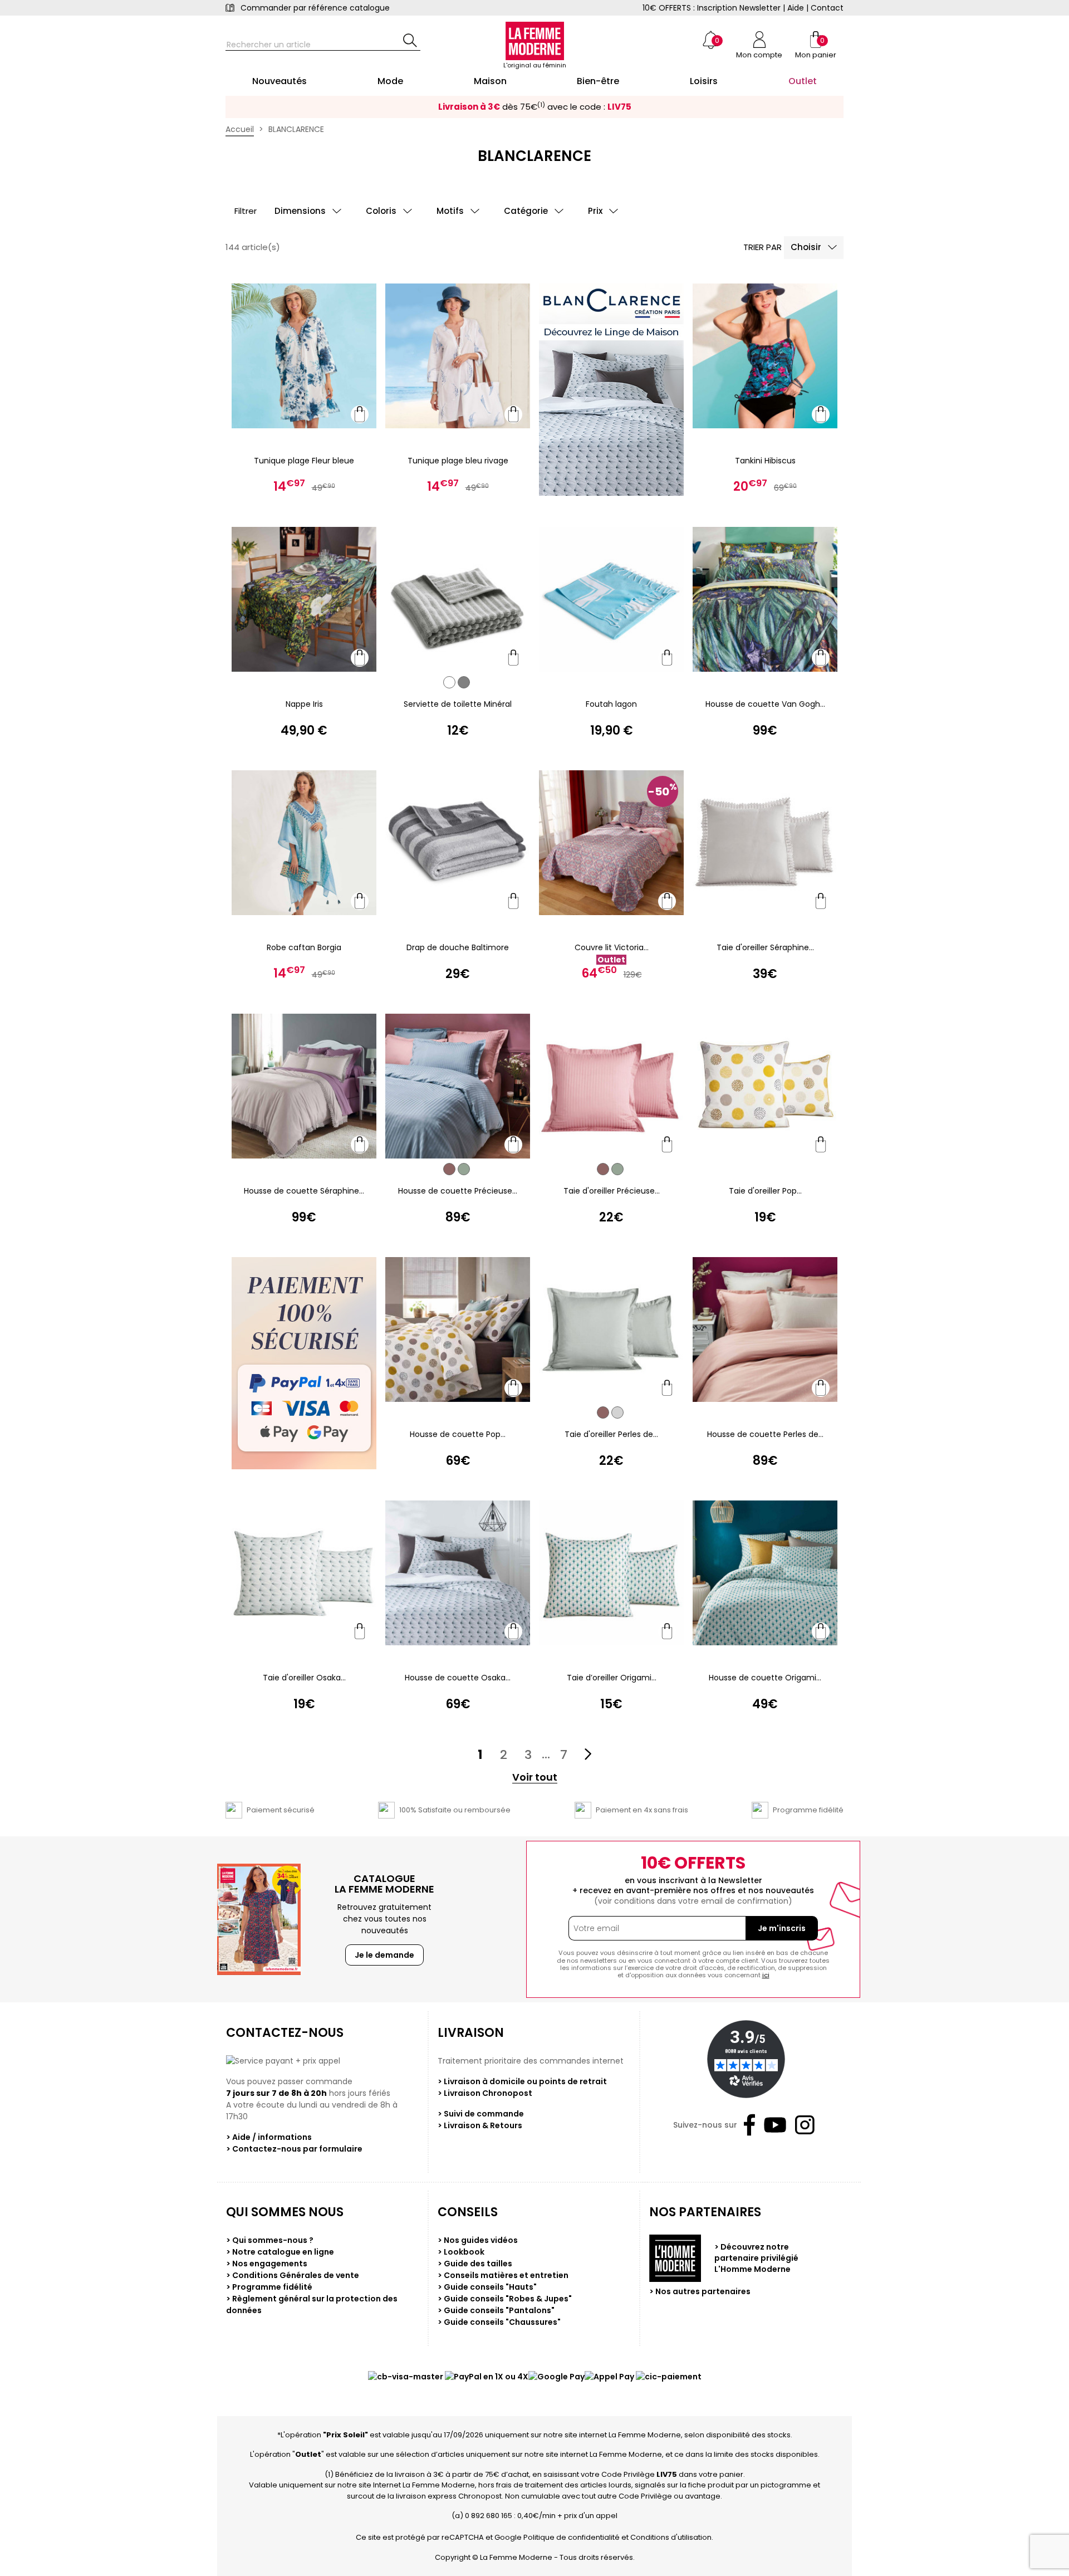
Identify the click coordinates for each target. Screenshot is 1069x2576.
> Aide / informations (269, 2137)
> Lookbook (461, 2252)
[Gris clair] (617, 1412)
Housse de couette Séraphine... (304, 1191)
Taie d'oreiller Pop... (765, 1191)
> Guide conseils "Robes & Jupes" (505, 2299)
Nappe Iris (304, 704)
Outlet (308, 2454)
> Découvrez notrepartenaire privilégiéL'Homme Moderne (756, 2258)
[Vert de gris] (464, 1169)
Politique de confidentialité (572, 2537)
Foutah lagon (611, 704)
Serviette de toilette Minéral (458, 704)
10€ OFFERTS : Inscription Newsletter (712, 8)
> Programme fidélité (269, 2287)
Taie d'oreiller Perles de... (611, 1434)
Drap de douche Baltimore (458, 947)
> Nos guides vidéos (478, 2240)
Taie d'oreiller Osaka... (304, 1678)
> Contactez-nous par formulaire (294, 2149)
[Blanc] (449, 682)
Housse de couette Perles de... (765, 1434)
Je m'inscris (782, 1928)
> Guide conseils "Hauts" (487, 2287)
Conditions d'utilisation (671, 2537)
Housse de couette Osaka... (458, 1678)
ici (766, 1975)
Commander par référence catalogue (315, 8)
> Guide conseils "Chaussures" (499, 2322)
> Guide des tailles (475, 2264)
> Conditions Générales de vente (293, 2275)
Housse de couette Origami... (765, 1678)
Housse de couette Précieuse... (458, 1191)
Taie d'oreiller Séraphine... (765, 947)
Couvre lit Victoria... (612, 947)
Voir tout (535, 1778)
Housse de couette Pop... (458, 1434)
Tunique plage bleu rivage (458, 461)
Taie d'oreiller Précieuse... (612, 1191)
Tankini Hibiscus (765, 461)
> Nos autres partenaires (700, 2291)
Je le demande (384, 1955)
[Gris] (464, 682)
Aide (796, 8)
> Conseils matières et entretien (503, 2275)
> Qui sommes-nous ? (270, 2240)
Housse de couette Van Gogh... (765, 704)
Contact (827, 8)
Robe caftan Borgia (304, 947)
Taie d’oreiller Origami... (612, 1678)
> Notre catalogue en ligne (280, 2252)
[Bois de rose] (449, 1169)
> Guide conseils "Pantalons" (496, 2310)
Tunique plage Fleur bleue (304, 461)
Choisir (806, 247)
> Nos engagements (267, 2264)
